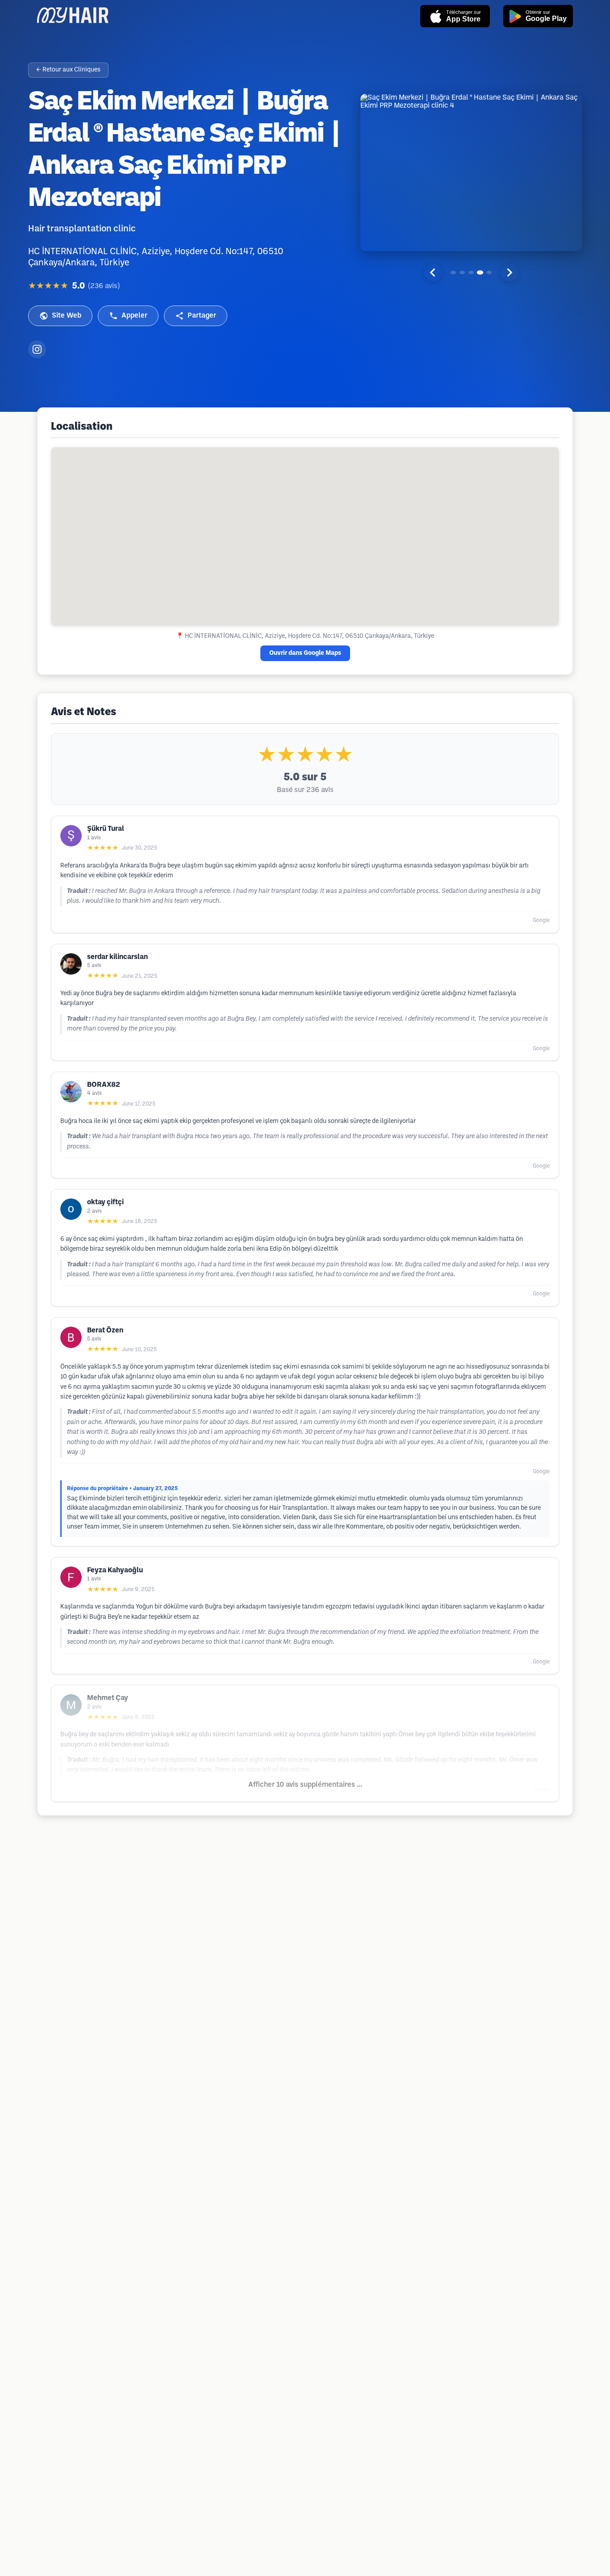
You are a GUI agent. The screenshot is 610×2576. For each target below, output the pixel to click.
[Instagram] (37, 349)
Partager (202, 316)
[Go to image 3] (471, 272)
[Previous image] (433, 272)
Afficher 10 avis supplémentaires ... (305, 1785)
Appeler (134, 316)
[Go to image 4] (480, 272)
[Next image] (510, 272)
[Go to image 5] (489, 272)
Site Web (67, 316)
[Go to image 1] (453, 272)
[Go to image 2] (462, 272)
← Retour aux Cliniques (68, 70)
